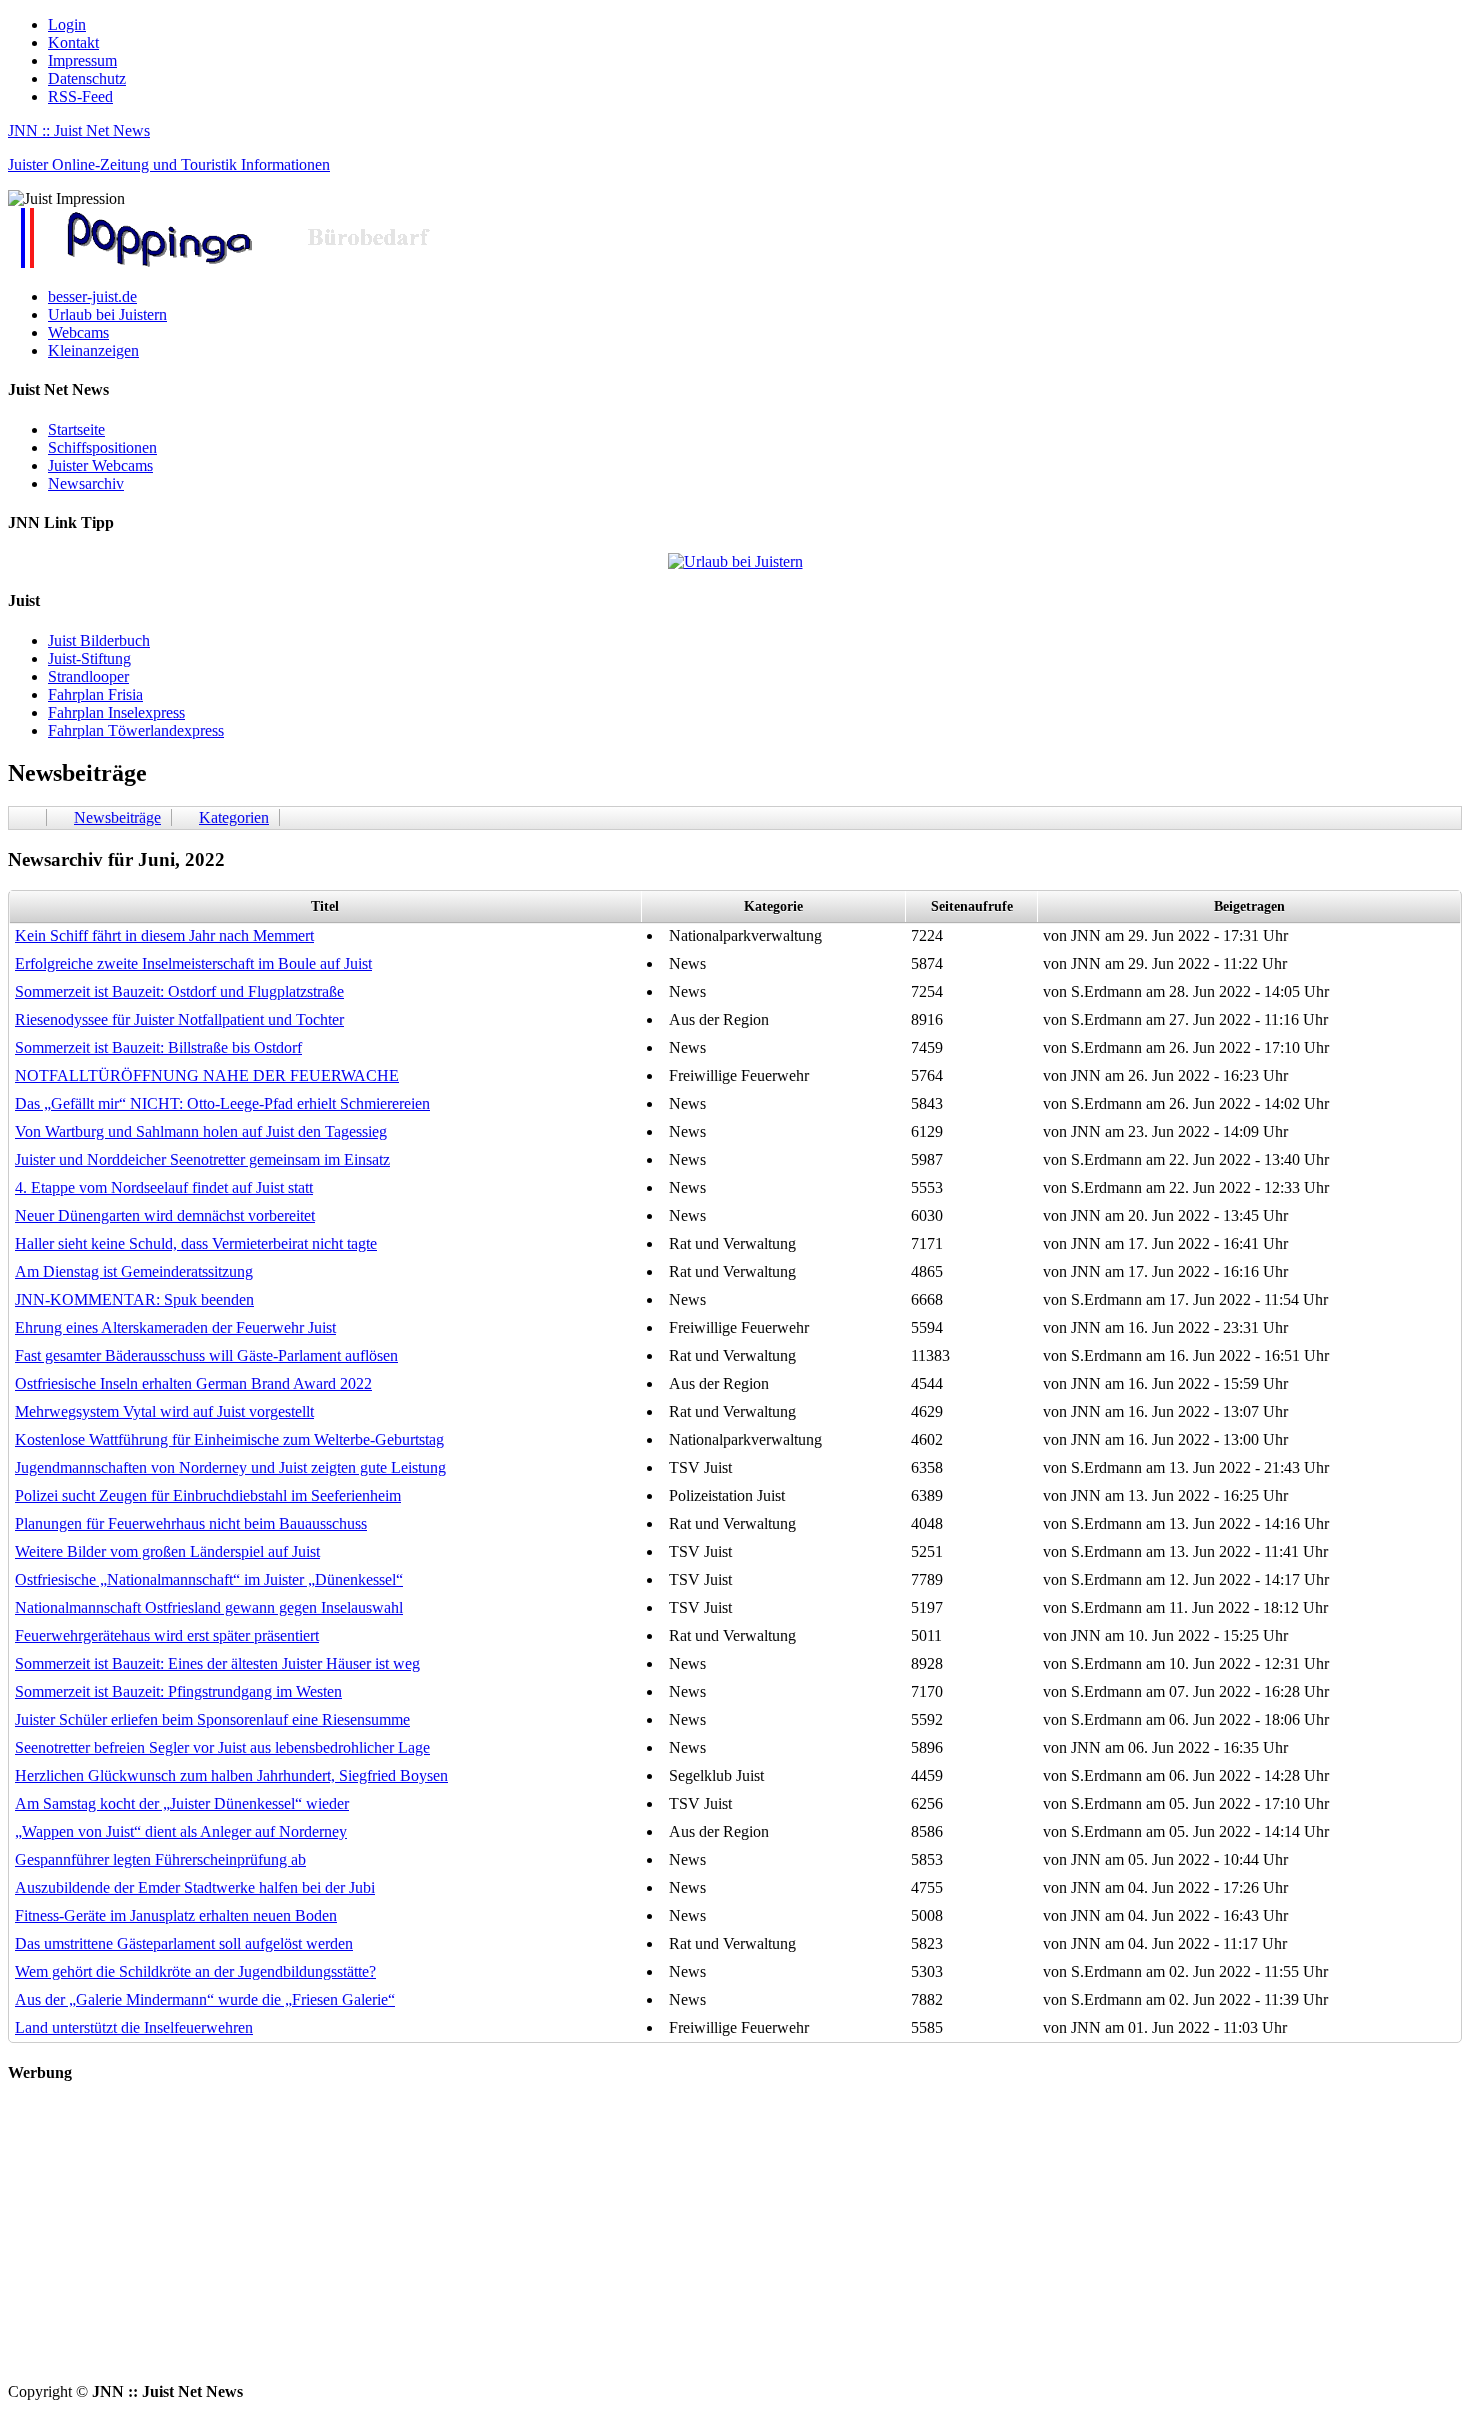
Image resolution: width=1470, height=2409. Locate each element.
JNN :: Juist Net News (79, 130)
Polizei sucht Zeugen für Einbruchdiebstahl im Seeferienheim (208, 1495)
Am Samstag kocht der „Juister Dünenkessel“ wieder (182, 1803)
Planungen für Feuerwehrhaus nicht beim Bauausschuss (191, 1523)
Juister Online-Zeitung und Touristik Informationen (169, 164)
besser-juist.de (92, 296)
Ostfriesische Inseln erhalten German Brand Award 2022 (193, 1383)
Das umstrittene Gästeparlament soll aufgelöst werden (184, 1943)
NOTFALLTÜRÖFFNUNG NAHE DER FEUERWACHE (207, 1075)
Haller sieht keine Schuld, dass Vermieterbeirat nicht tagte (196, 1243)
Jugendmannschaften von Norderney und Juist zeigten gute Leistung (230, 1467)
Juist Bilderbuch (99, 640)
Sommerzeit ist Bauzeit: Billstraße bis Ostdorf (158, 1047)
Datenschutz (87, 78)
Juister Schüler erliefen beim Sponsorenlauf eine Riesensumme (212, 1719)
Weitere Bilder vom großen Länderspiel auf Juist (167, 1551)
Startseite (76, 429)
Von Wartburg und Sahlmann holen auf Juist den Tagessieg (201, 1131)
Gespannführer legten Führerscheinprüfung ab (160, 1859)
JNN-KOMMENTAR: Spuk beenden (134, 1299)
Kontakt (73, 42)
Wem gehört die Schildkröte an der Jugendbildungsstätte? (195, 1971)
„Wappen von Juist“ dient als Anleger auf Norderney (181, 1831)
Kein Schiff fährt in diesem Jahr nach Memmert (164, 935)
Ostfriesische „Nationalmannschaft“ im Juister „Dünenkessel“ (209, 1579)
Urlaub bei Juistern (107, 314)
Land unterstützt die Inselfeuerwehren (134, 2027)
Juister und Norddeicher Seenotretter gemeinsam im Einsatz (202, 1159)
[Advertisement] (608, 2243)
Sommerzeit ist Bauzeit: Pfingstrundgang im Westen (178, 1691)
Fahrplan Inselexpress (116, 712)
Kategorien (234, 817)
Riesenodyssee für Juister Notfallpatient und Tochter (179, 1019)
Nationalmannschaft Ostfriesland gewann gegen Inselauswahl (209, 1607)
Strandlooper (88, 676)
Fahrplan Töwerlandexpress (136, 730)
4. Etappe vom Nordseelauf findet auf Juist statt (164, 1187)
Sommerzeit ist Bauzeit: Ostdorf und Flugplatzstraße (179, 991)
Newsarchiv (86, 483)
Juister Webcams (100, 465)
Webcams (78, 332)
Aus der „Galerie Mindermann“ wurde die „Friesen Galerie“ (205, 1999)
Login (67, 24)
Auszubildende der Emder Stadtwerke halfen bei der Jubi (195, 1887)
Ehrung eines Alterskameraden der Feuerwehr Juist (175, 1327)
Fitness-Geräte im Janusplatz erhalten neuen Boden (176, 1915)
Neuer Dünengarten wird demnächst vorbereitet (165, 1215)
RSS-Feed (80, 96)
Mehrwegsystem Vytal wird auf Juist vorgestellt (164, 1411)
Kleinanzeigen (93, 350)
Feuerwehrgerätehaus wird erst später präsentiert (167, 1635)
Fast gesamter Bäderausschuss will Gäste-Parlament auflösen (206, 1355)
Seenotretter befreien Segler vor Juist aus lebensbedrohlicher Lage (222, 1747)
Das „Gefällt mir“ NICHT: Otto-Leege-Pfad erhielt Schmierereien (222, 1103)
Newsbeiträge (117, 817)
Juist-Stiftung (89, 658)
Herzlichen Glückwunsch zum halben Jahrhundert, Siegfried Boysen (231, 1775)
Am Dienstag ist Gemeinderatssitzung (134, 1271)
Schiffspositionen (102, 447)
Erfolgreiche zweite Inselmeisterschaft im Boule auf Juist (193, 963)
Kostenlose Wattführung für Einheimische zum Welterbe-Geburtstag (229, 1439)
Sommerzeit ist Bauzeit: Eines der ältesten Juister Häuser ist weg (217, 1663)
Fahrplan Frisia (95, 694)
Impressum (82, 60)
